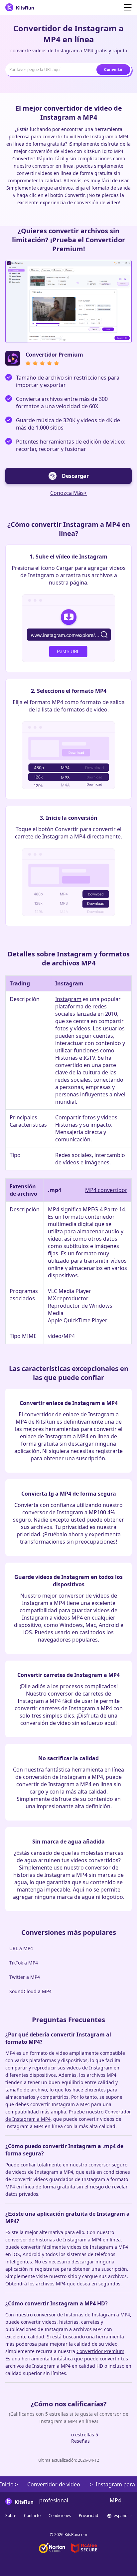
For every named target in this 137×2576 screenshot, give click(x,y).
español (121, 2516)
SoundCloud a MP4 (30, 1991)
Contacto (32, 2516)
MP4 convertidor (106, 1190)
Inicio (7, 2484)
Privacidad (88, 2516)
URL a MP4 (21, 1948)
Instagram (68, 999)
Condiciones (60, 2516)
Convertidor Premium (100, 2351)
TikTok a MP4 (24, 1963)
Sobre (11, 2516)
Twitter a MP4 (25, 1977)
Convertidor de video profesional (54, 2487)
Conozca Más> (68, 493)
